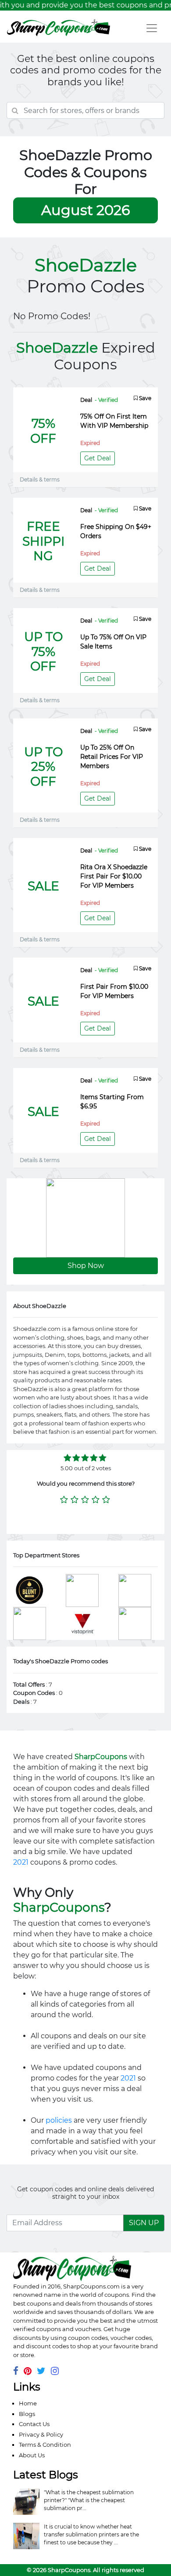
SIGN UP (144, 2223)
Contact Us (34, 2424)
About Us (32, 2455)
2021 (21, 1862)
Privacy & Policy (41, 2434)
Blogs (27, 2414)
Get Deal (98, 458)
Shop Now (86, 1266)
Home (28, 2403)
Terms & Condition (45, 2445)
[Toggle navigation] (152, 28)
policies (59, 2120)
